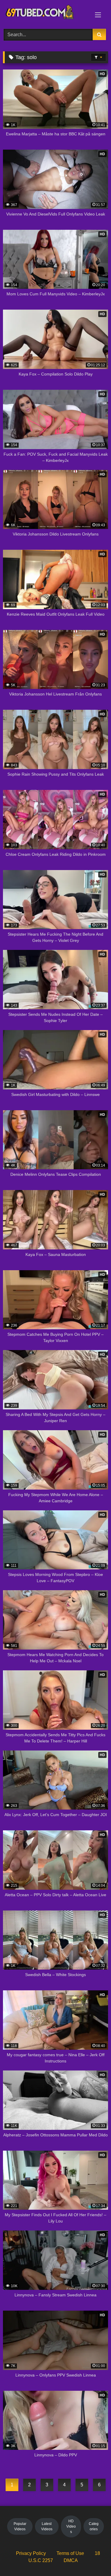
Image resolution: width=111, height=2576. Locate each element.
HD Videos (71, 2526)
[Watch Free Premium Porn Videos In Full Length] (46, 14)
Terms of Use (70, 2553)
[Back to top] (93, 2558)
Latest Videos (47, 2526)
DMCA (71, 2560)
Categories (94, 2526)
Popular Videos (20, 2526)
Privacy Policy (31, 2553)
